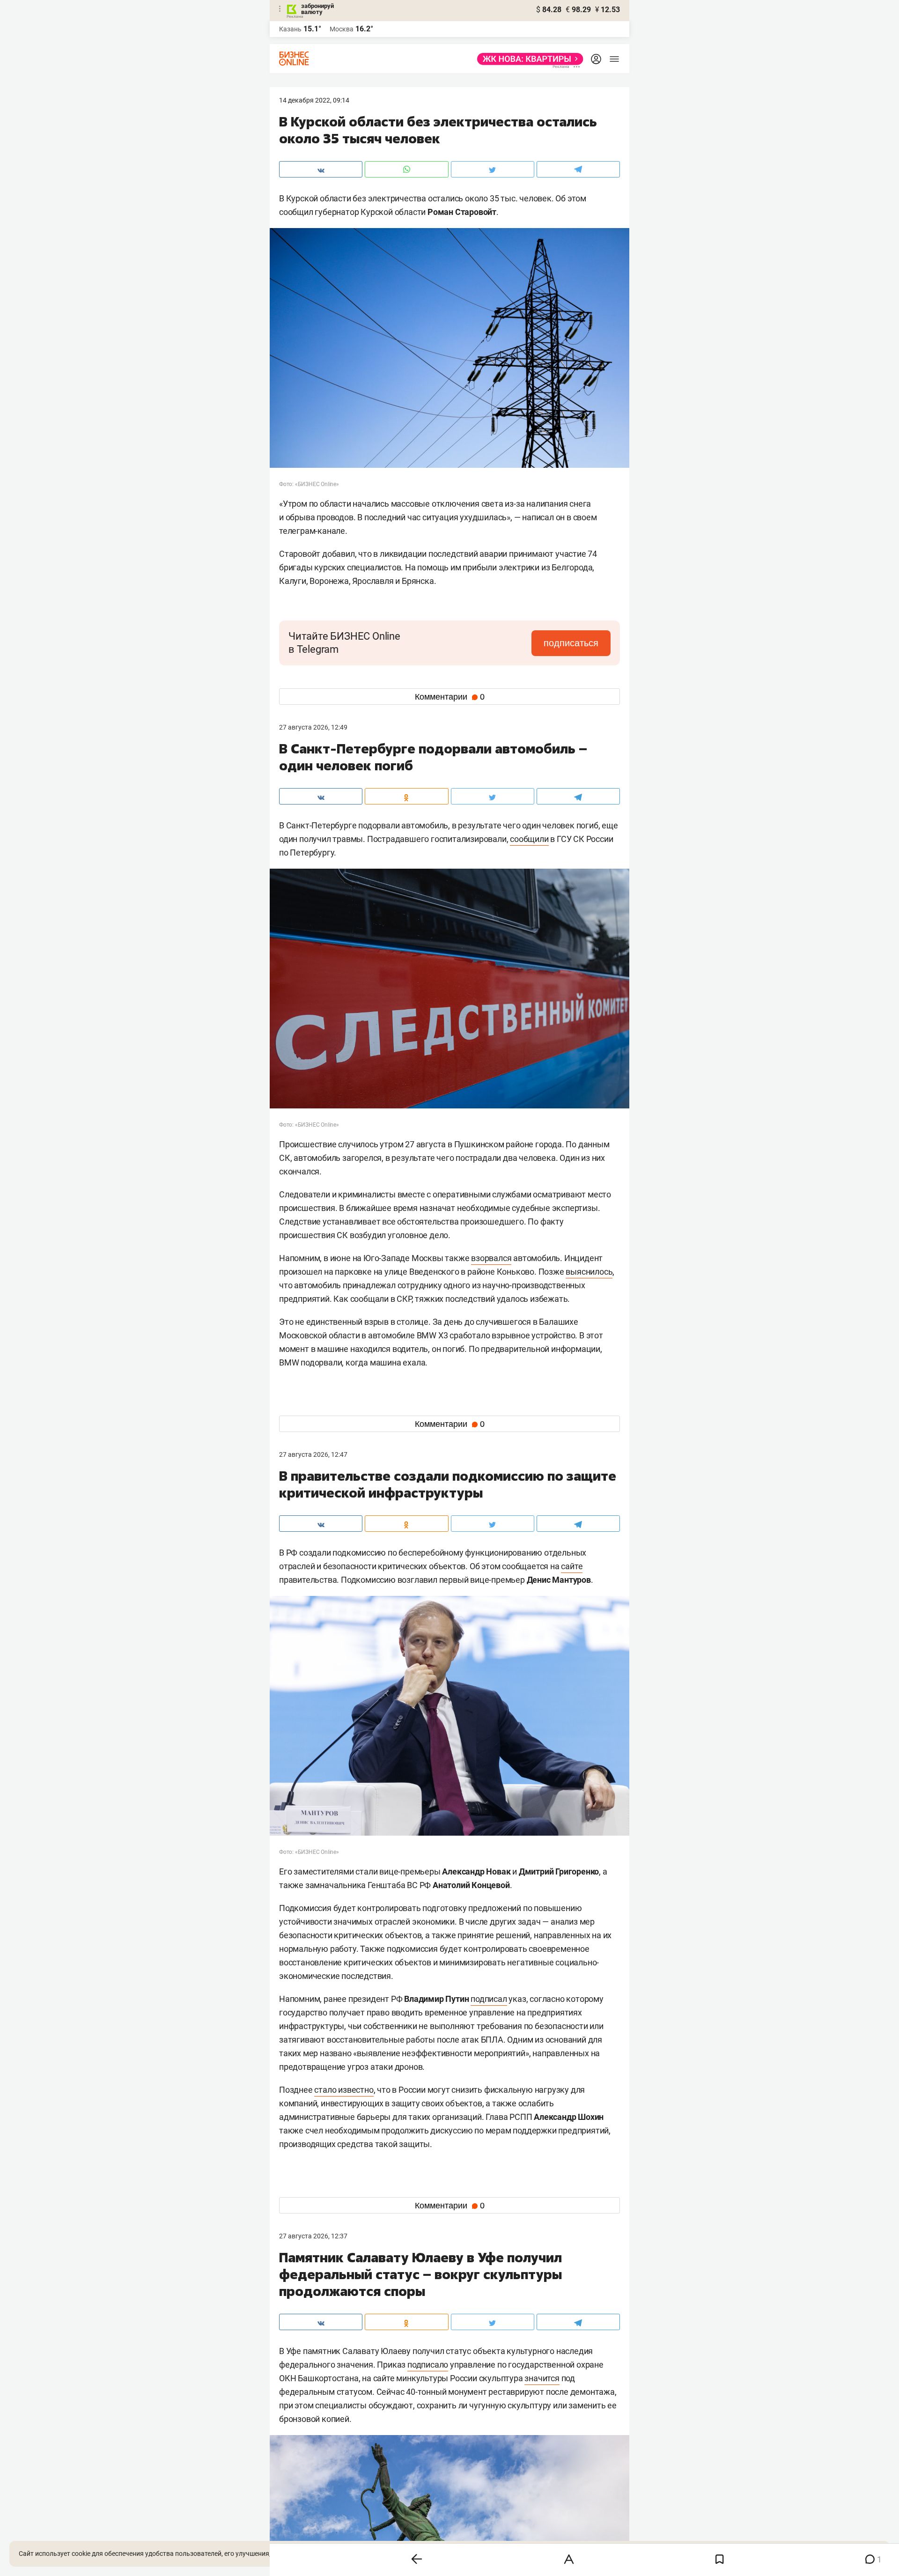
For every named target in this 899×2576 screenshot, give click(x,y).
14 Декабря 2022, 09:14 (314, 100)
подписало (428, 2365)
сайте (572, 1566)
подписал (489, 1999)
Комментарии (450, 697)
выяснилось (589, 1272)
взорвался (491, 1258)
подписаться (571, 643)
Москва (342, 29)
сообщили (529, 839)
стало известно (344, 2090)
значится (542, 2378)
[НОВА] (527, 59)
